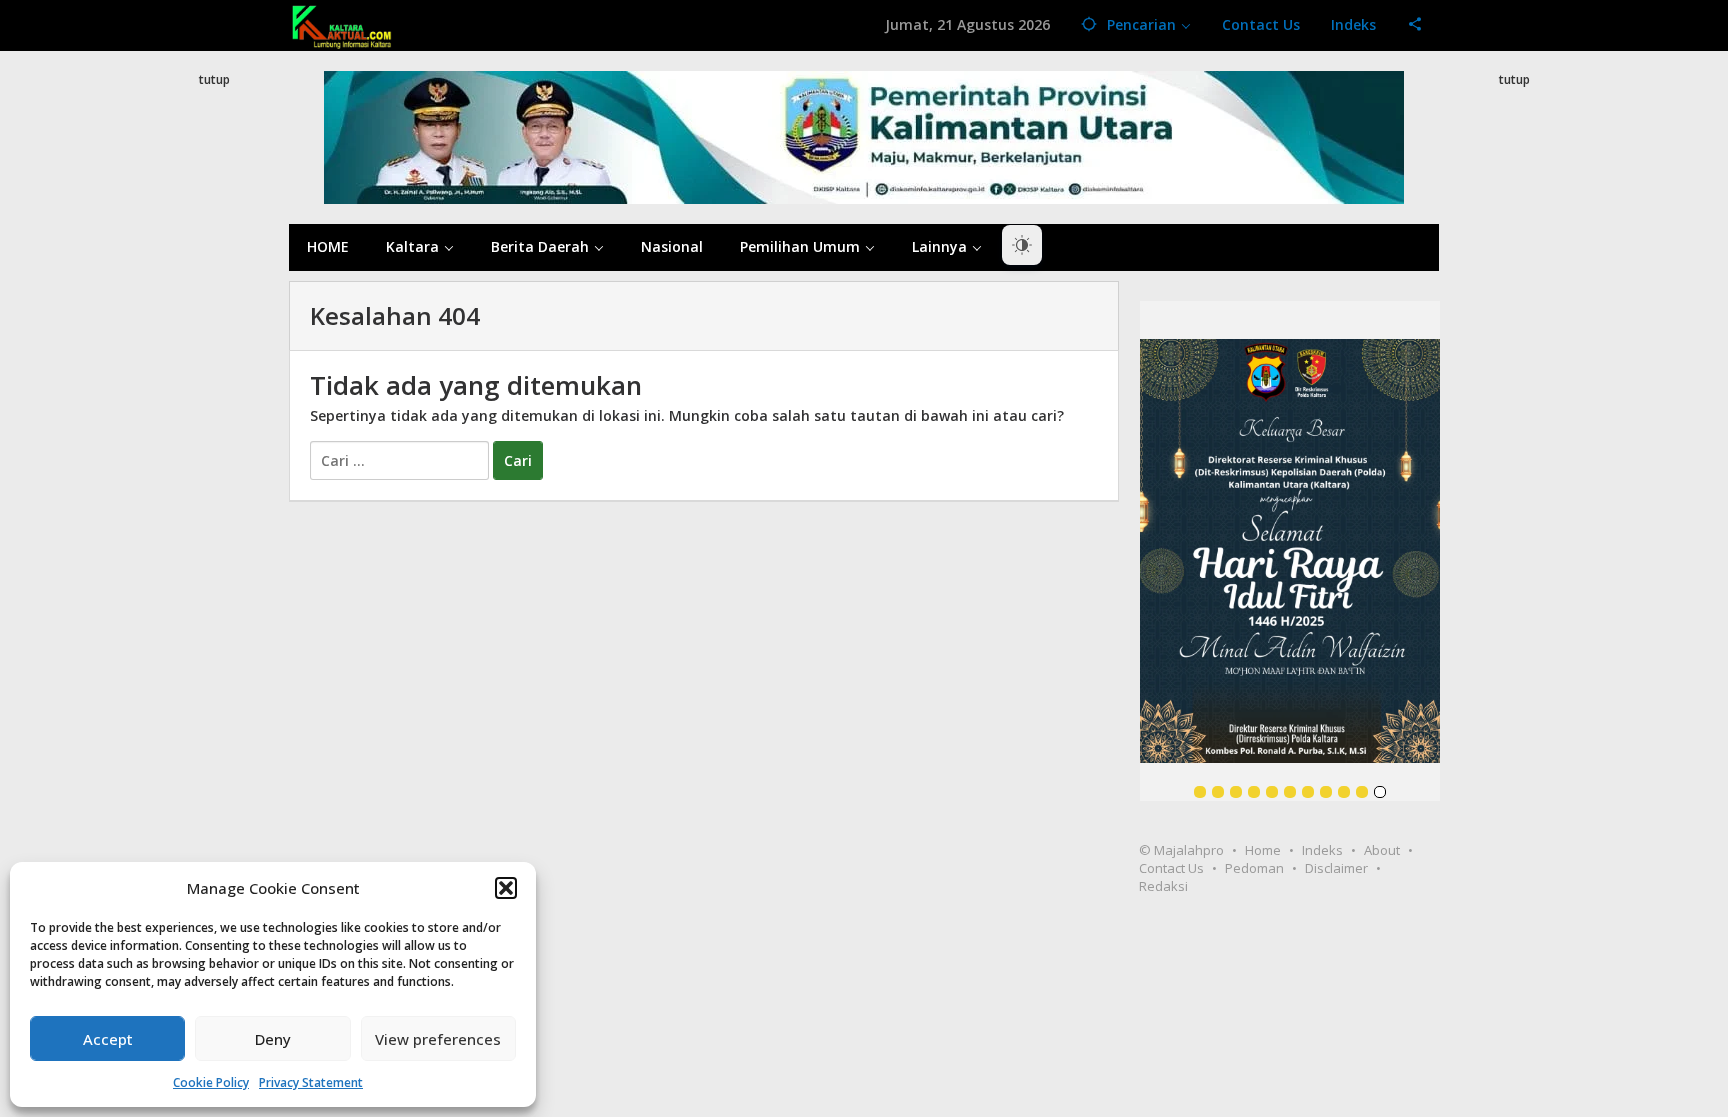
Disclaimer (1336, 868)
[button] (506, 888)
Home (1263, 850)
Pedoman (1254, 868)
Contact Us (1171, 868)
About (1382, 850)
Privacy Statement (311, 1082)
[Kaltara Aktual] (342, 24)
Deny (273, 1039)
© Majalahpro (1181, 850)
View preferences (438, 1039)
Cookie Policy (211, 1082)
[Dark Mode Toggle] (1022, 245)
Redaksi (1163, 886)
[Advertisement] (214, 454)
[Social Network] (1415, 25)
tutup (214, 79)
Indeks (1322, 850)
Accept (108, 1039)
